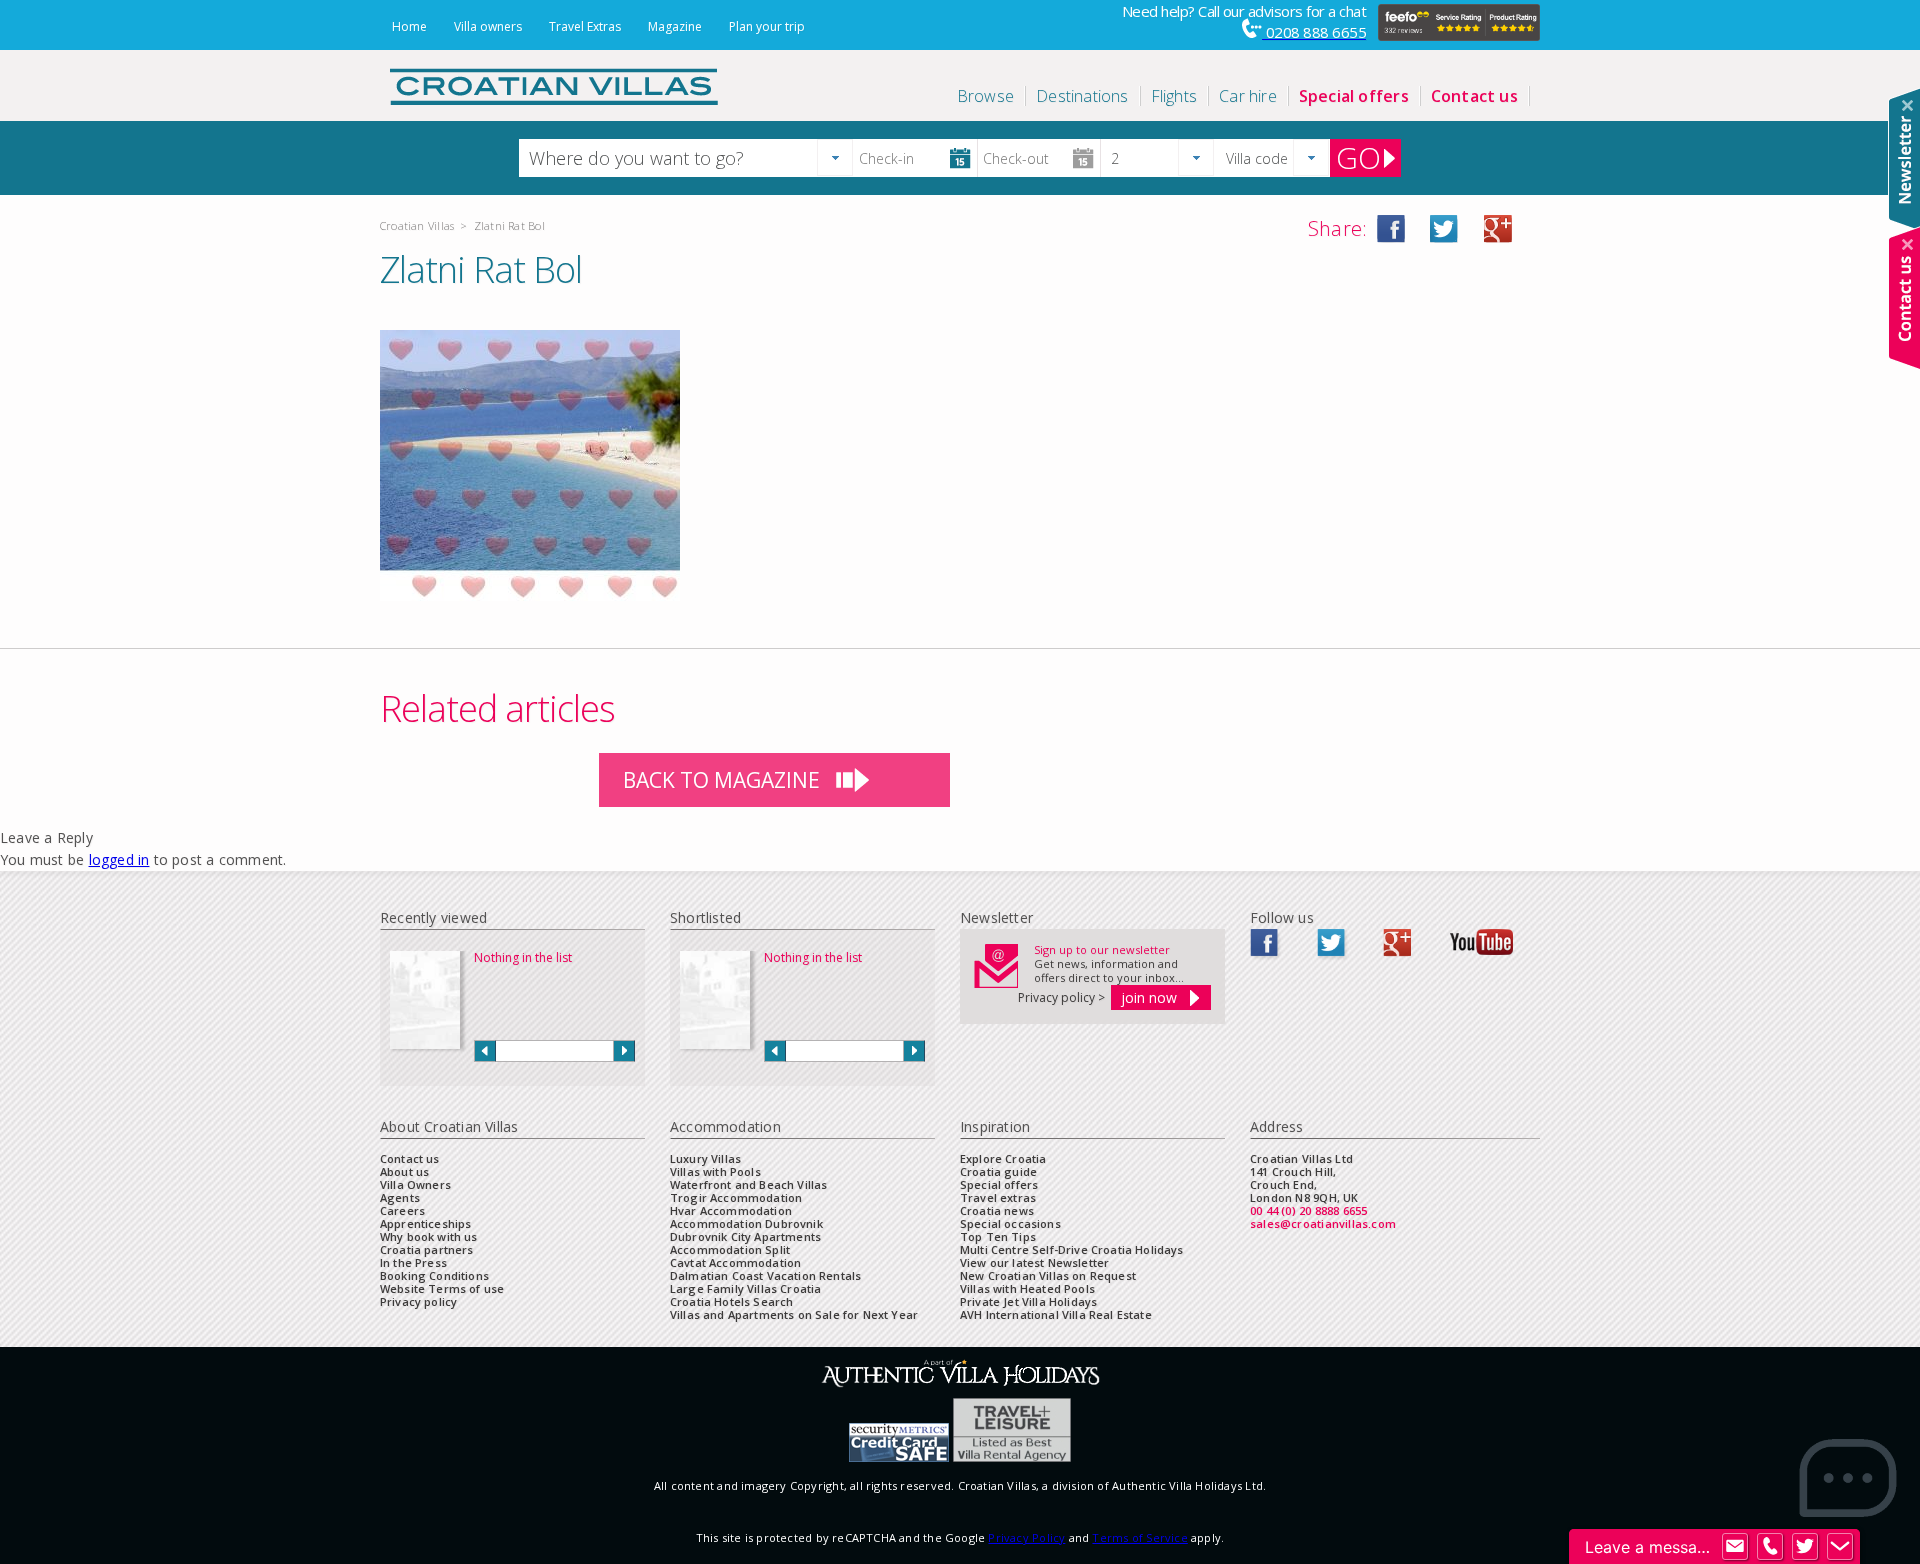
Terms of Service (1139, 1537)
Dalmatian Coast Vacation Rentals (765, 1275)
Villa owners (488, 26)
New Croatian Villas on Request (1048, 1275)
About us (404, 1171)
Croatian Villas (417, 225)
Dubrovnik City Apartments (745, 1236)
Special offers (999, 1184)
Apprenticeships (425, 1223)
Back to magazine (721, 780)
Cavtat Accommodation (735, 1262)
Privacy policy (418, 1301)
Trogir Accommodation (736, 1197)
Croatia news (997, 1210)
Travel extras (998, 1197)
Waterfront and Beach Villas (748, 1184)
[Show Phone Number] (1770, 1547)
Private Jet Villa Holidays (1028, 1301)
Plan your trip (767, 26)
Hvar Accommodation (731, 1210)
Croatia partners (427, 1249)
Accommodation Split (730, 1249)
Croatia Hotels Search (731, 1301)
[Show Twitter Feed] (1805, 1547)
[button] (835, 157)
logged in (119, 859)
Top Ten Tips (998, 1236)
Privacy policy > (1061, 997)
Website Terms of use (442, 1288)
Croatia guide (998, 1171)
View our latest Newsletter (1034, 1262)
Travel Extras (585, 26)
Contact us (410, 1158)
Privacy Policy (1026, 1537)
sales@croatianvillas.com (1323, 1223)
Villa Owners (415, 1184)
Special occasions (1010, 1223)
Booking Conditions (434, 1275)
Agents (400, 1197)
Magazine (675, 26)
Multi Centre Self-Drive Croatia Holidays (1072, 1249)
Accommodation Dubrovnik (746, 1223)
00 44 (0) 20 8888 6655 (1309, 1210)
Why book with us (429, 1236)
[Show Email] (1735, 1547)
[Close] (1907, 105)
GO (1358, 158)
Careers (402, 1210)
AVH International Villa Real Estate (1056, 1314)
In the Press (413, 1262)
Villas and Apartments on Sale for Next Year (794, 1314)
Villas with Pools (715, 1171)
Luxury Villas (705, 1158)
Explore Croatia (1003, 1158)
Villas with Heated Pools (1027, 1288)
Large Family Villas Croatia (745, 1288)
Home (409, 26)
